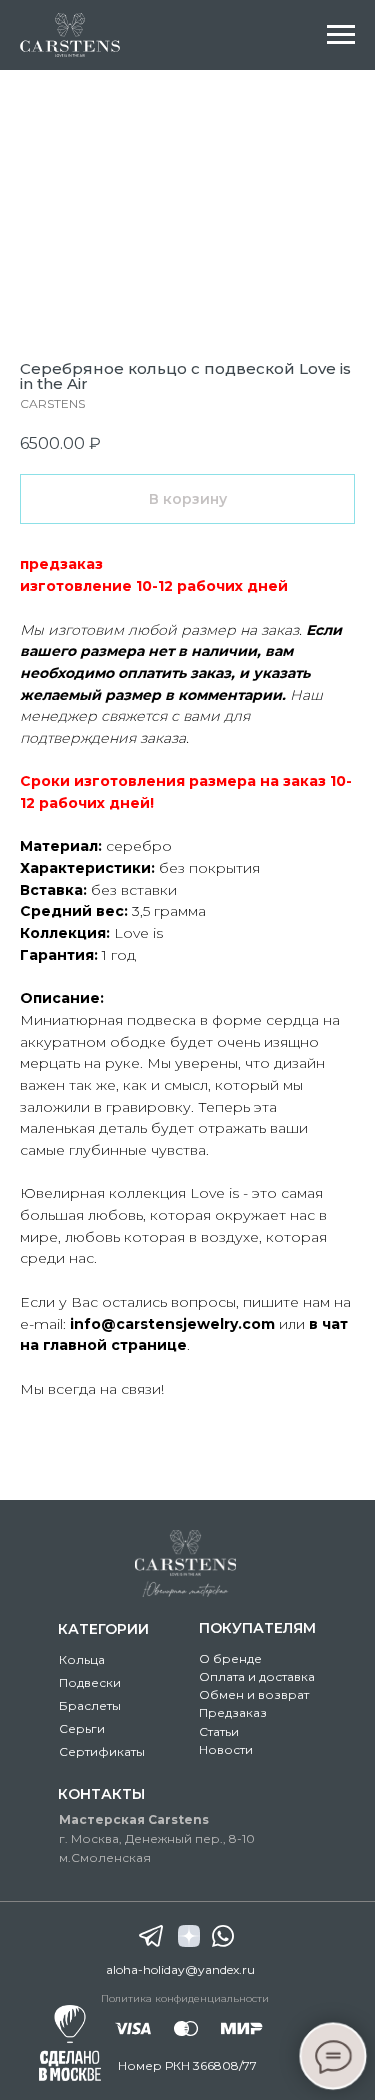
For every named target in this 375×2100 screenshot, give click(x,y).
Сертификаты (102, 1751)
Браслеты (90, 1705)
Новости (226, 1749)
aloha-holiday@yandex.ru (180, 1969)
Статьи (219, 1731)
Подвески (90, 1682)
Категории (103, 1629)
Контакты (101, 1794)
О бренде (230, 1658)
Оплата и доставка (257, 1676)
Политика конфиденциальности (185, 1998)
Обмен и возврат (254, 1694)
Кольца (82, 1659)
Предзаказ (233, 1712)
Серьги (82, 1728)
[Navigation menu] (341, 35)
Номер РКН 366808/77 (187, 2065)
